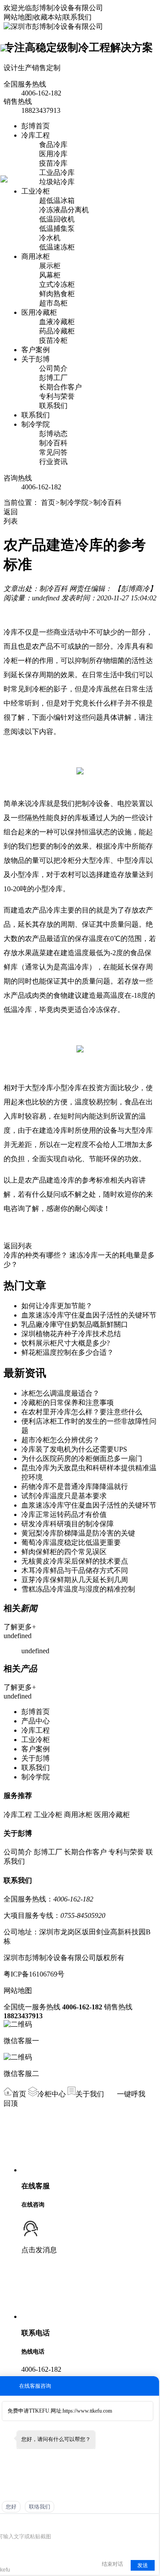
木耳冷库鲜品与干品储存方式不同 (75, 1570)
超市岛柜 (53, 303)
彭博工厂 (53, 378)
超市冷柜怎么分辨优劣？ (60, 1440)
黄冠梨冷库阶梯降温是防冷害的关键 (78, 1533)
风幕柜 (50, 275)
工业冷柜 (36, 191)
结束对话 (112, 2564)
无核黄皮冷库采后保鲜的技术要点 (75, 1561)
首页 (48, 502)
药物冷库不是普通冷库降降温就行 (75, 1486)
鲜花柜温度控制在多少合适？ (68, 1352)
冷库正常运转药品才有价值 (64, 1514)
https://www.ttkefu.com (87, 2411)
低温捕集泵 (57, 228)
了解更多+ (20, 1627)
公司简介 (53, 368)
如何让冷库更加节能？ (57, 1306)
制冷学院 (36, 424)
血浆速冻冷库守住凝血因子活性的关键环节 (89, 1315)
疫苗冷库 (53, 163)
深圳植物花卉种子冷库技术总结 (71, 1334)
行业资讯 (53, 462)
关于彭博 (36, 359)
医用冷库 (53, 154)
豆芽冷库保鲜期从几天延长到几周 (75, 1580)
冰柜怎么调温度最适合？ (60, 1393)
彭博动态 (53, 434)
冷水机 (50, 238)
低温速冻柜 (57, 247)
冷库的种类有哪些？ (36, 1255)
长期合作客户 (60, 387)
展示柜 (50, 266)
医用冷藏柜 (39, 312)
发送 (143, 2565)
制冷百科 (53, 443)
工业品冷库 (57, 173)
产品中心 (36, 1721)
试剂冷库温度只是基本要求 (64, 1496)
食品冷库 (53, 145)
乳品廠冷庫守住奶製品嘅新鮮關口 (75, 1324)
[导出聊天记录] (151, 2523)
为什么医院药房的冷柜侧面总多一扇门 (82, 1459)
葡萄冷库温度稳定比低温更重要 (71, 1542)
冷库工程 (36, 135)
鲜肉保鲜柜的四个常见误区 (64, 1552)
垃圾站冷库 (57, 182)
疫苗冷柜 (53, 340)
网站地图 (18, 17)
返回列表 (18, 1246)
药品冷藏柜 (57, 331)
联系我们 (77, 17)
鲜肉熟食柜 (57, 294)
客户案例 (36, 350)
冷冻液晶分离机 (64, 210)
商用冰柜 (36, 256)
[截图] (38, 2523)
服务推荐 (18, 1796)
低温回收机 (57, 219)
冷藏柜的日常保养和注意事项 (68, 1403)
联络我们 (40, 2507)
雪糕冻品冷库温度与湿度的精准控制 (78, 1589)
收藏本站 (48, 17)
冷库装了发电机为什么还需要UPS (74, 1449)
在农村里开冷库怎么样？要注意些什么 (82, 1412)
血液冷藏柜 (57, 322)
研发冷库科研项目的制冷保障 (68, 1524)
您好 (11, 2507)
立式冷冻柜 (57, 284)
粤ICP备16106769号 (34, 1974)
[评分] (15, 2524)
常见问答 (53, 452)
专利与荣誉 (57, 396)
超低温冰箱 (57, 200)
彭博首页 (36, 126)
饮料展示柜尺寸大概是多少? (66, 1343)
